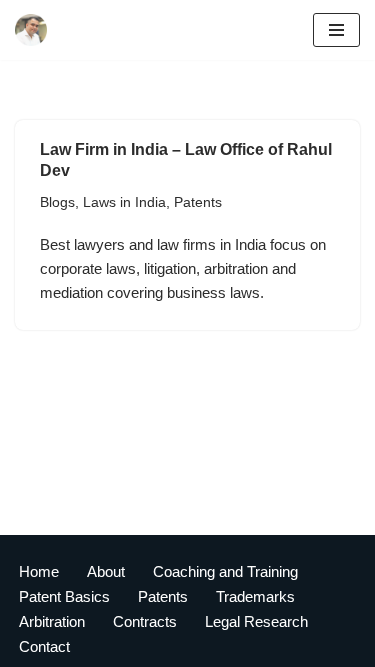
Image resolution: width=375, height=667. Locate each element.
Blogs (57, 202)
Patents (198, 202)
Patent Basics (64, 596)
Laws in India (124, 202)
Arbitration (52, 621)
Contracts (145, 621)
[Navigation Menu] (336, 30)
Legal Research (256, 621)
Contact (44, 646)
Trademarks (255, 596)
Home (39, 571)
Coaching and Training (225, 571)
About (106, 571)
